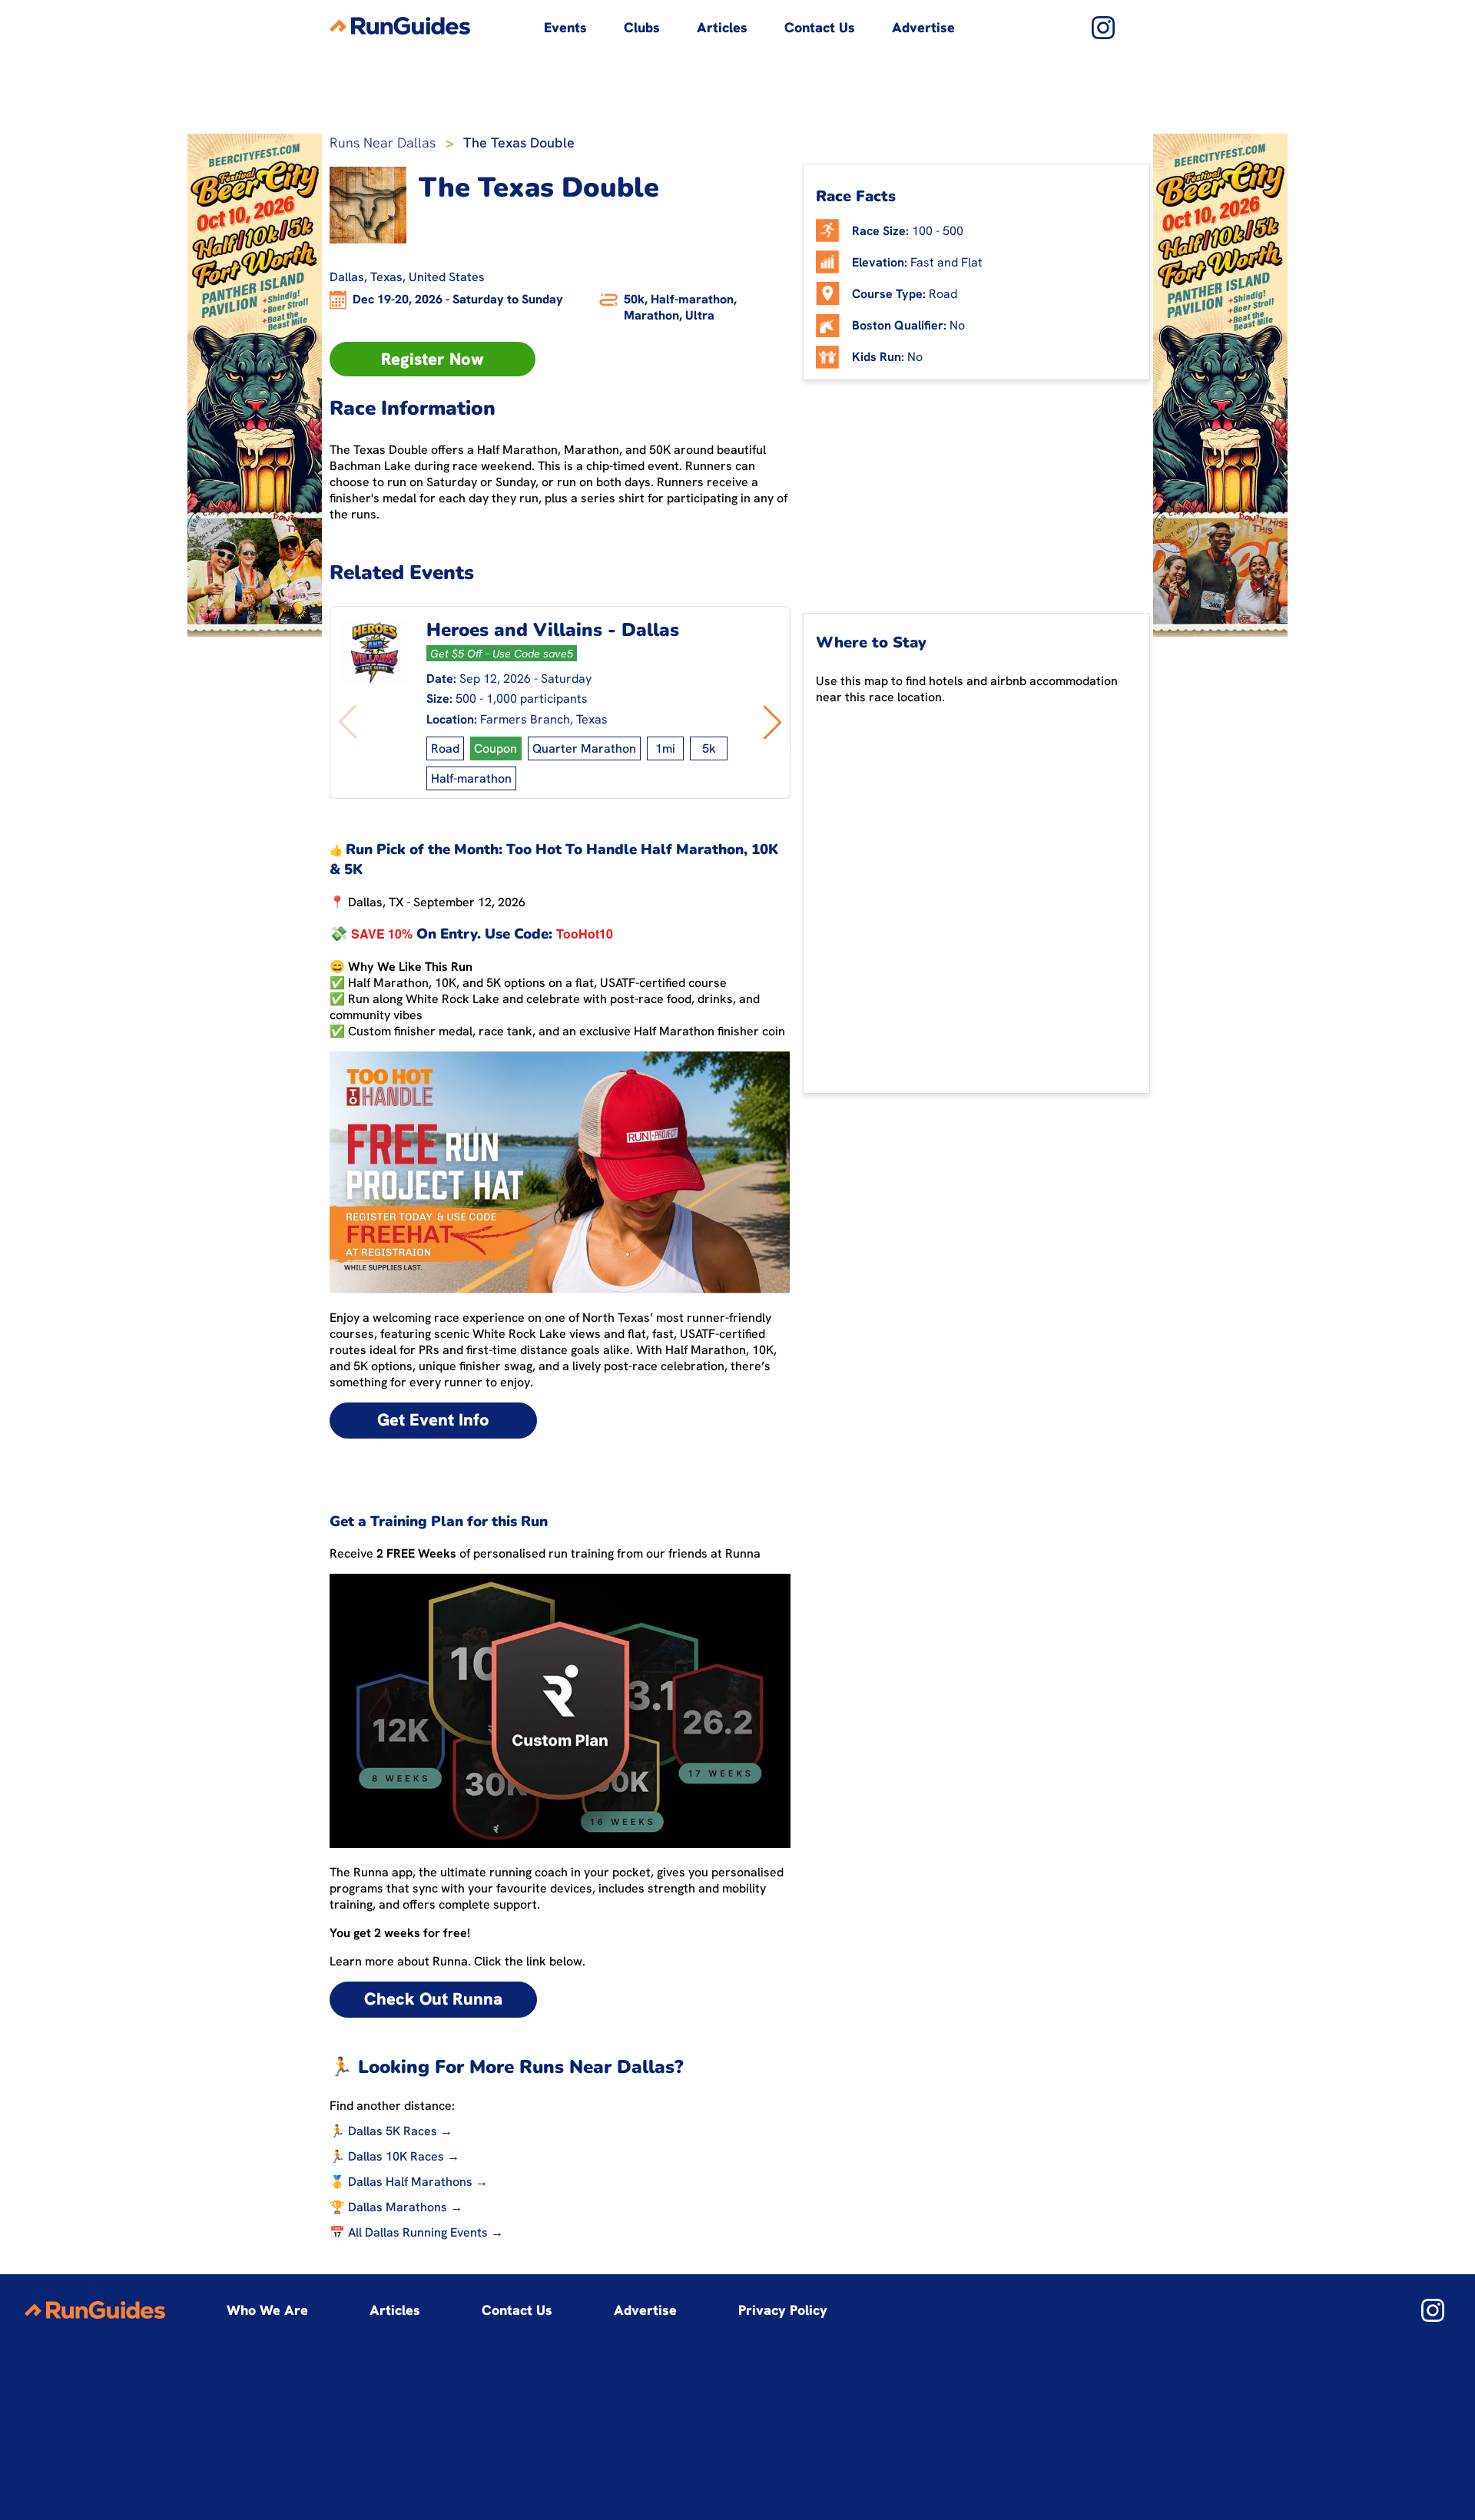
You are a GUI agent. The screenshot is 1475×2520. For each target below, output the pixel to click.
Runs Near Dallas (383, 142)
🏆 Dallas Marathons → (396, 2207)
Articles (722, 27)
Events (565, 27)
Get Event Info (433, 1420)
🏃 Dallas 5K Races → (391, 2131)
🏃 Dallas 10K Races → (394, 2156)
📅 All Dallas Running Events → (416, 2232)
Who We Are (267, 2310)
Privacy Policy (783, 2310)
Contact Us (820, 27)
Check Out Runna (433, 1999)
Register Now (433, 359)
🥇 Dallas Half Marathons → (409, 2182)
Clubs (642, 27)
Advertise (923, 27)
